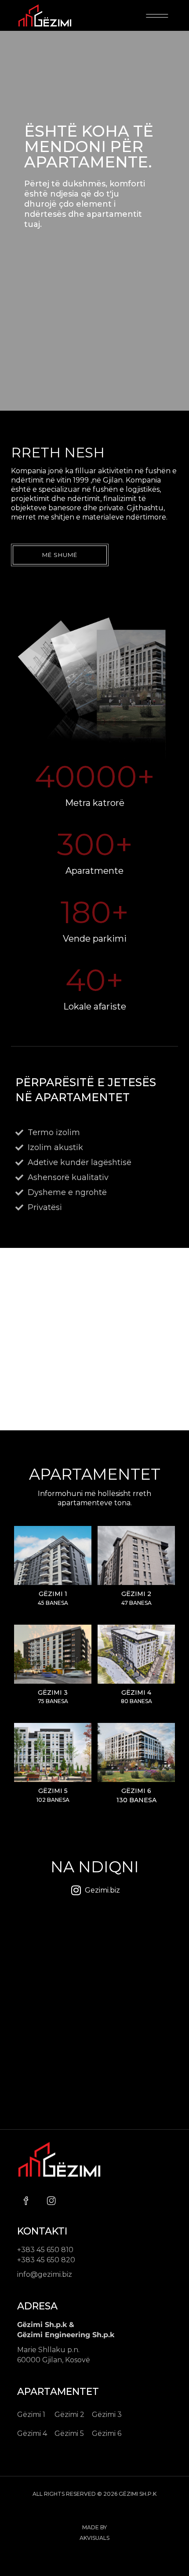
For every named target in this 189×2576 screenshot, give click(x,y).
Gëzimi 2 (136, 1594)
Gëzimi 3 (53, 1693)
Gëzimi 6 (136, 1791)
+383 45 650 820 (46, 2260)
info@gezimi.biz (45, 2274)
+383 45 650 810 (45, 2250)
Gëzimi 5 (53, 1791)
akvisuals (94, 2538)
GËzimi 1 (53, 1594)
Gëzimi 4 (136, 1693)
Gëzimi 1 (31, 2415)
